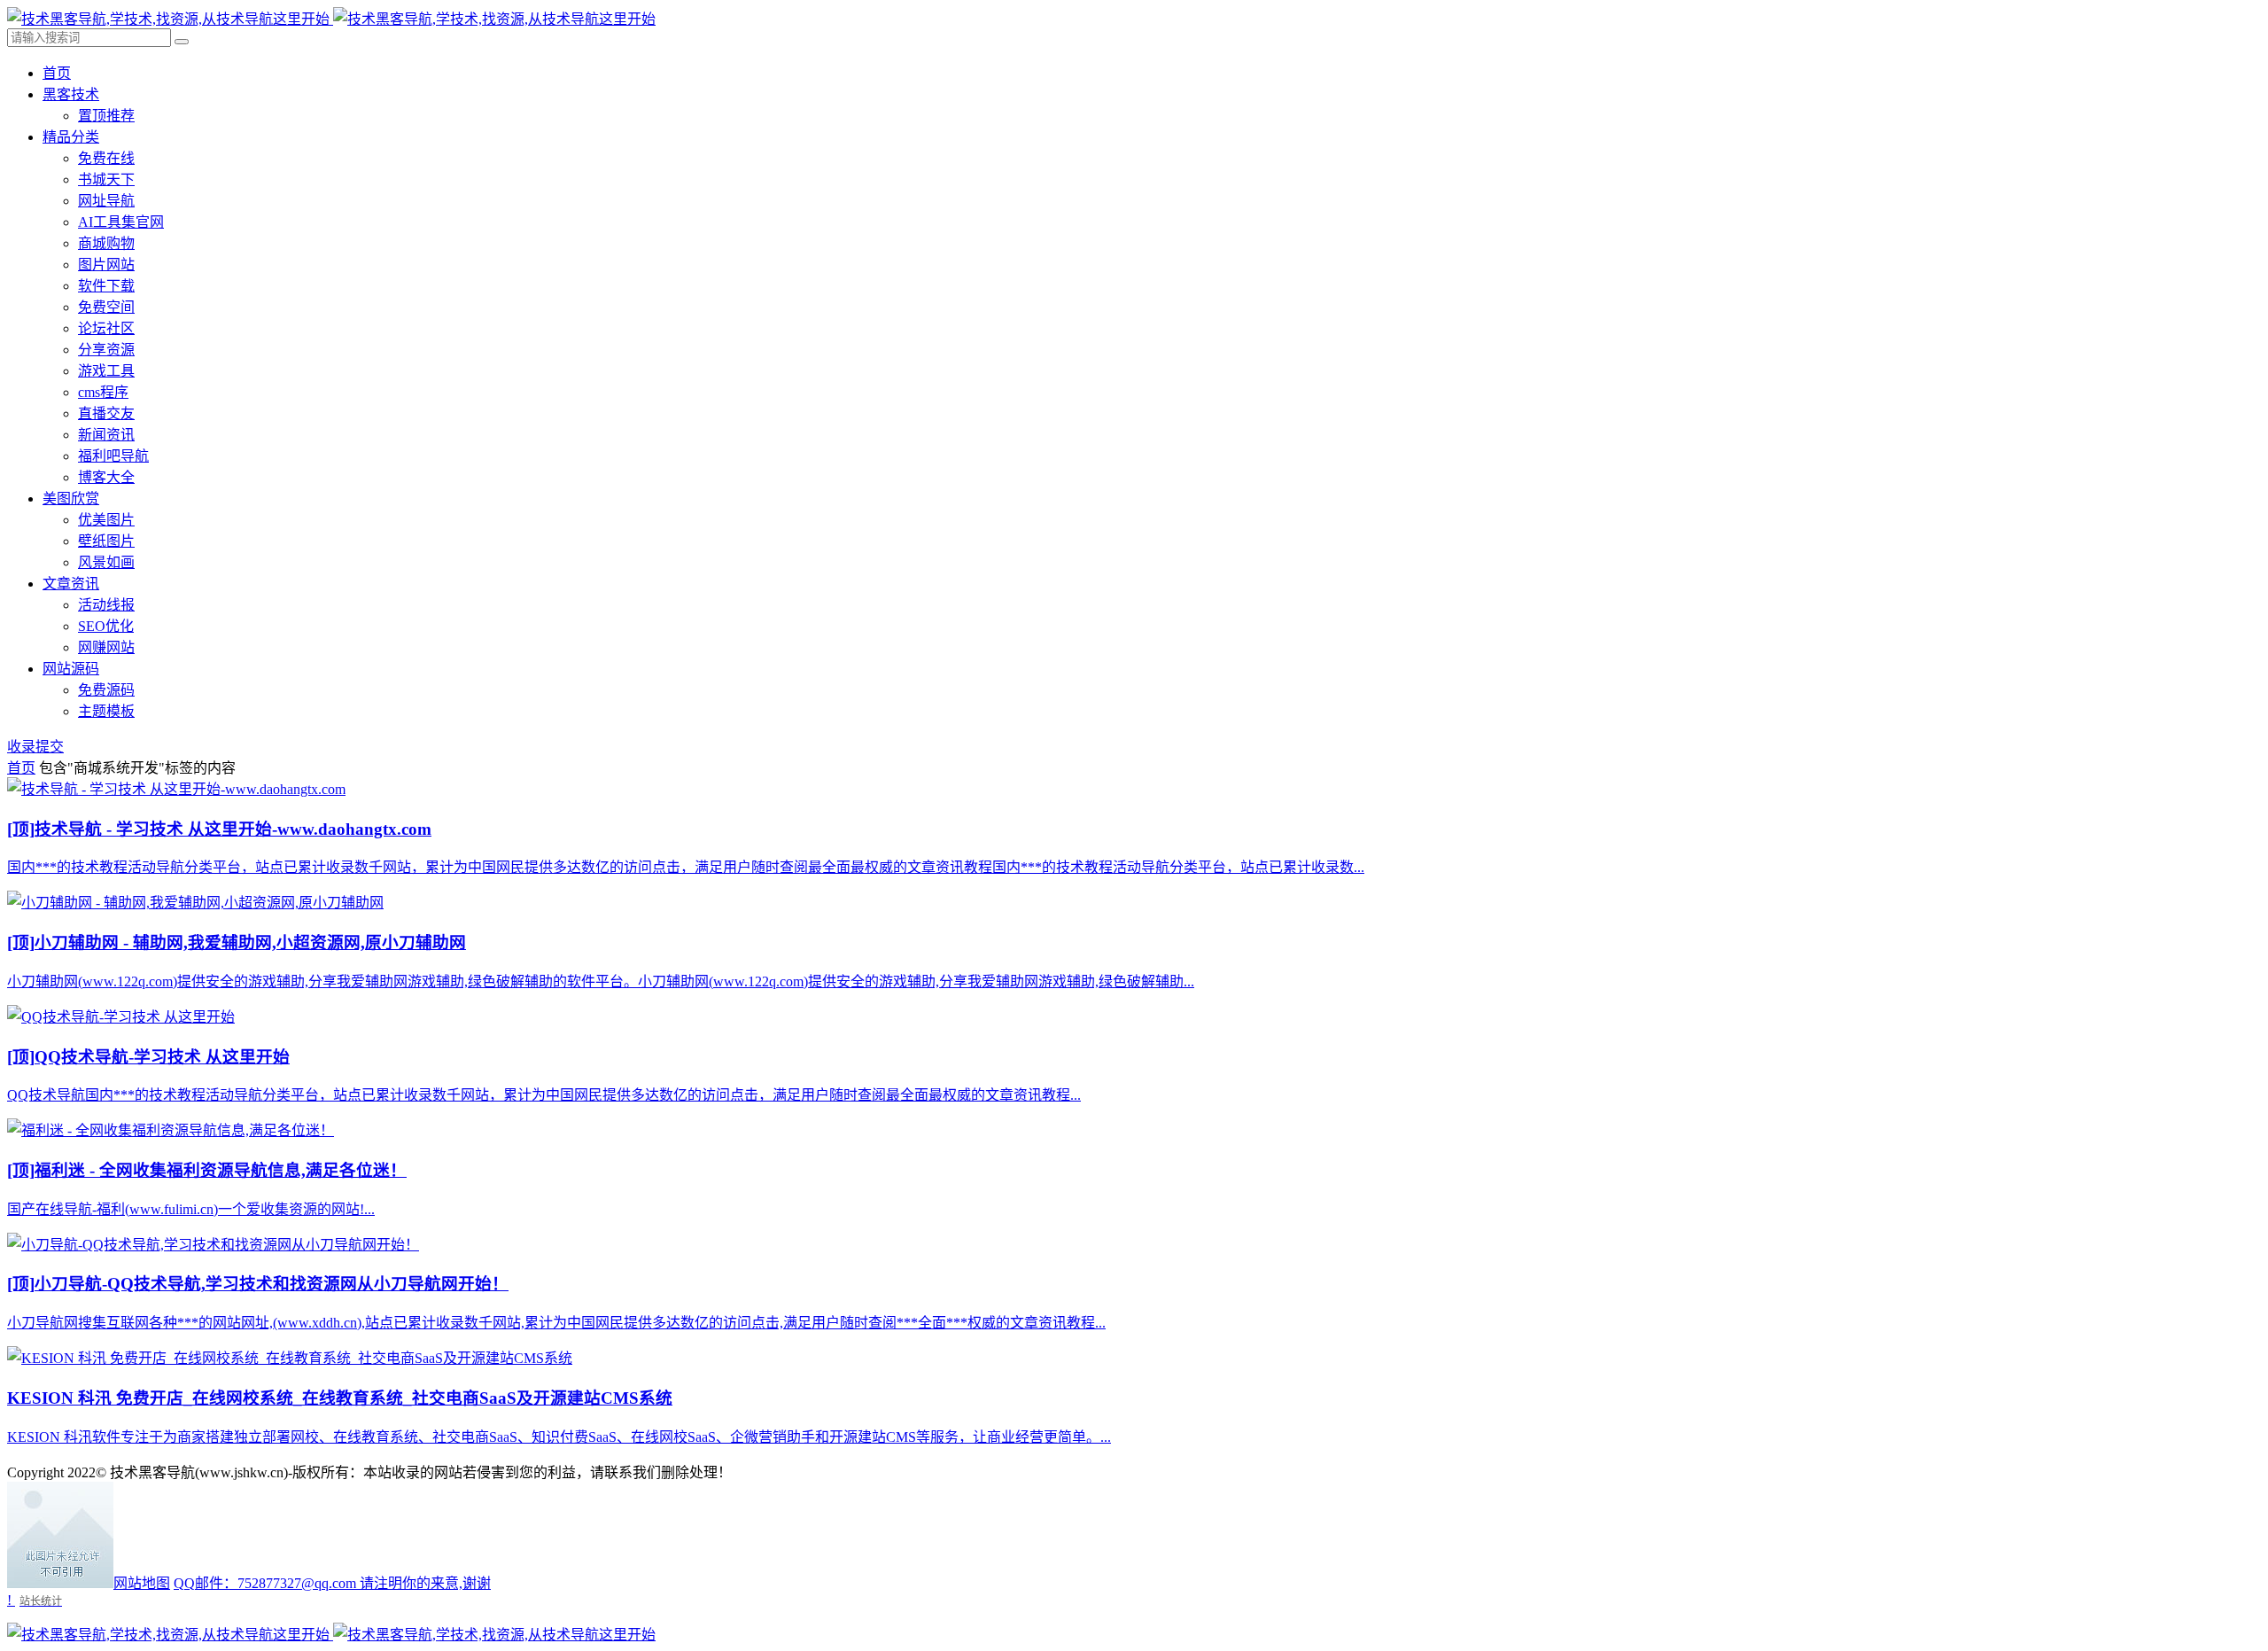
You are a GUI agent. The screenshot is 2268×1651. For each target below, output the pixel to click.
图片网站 (106, 265)
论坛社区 (106, 328)
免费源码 (106, 690)
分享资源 (106, 350)
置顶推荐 (106, 116)
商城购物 (106, 243)
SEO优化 (106, 626)
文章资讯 (71, 584)
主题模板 (106, 711)
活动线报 (106, 605)
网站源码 (71, 669)
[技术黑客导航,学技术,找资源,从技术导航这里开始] (331, 19)
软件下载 (106, 286)
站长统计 (41, 1601)
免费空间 (106, 307)
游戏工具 (106, 371)
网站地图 (142, 1583)
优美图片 (106, 520)
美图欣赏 (71, 498)
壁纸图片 (106, 541)
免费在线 (106, 158)
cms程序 (103, 392)
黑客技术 (71, 94)
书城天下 (106, 179)
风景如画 (106, 562)
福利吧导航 (113, 456)
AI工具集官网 (121, 222)
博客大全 (106, 477)
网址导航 (106, 201)
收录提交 (35, 747)
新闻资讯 (106, 435)
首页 (57, 73)
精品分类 (71, 137)
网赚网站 (106, 647)
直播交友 (106, 413)
